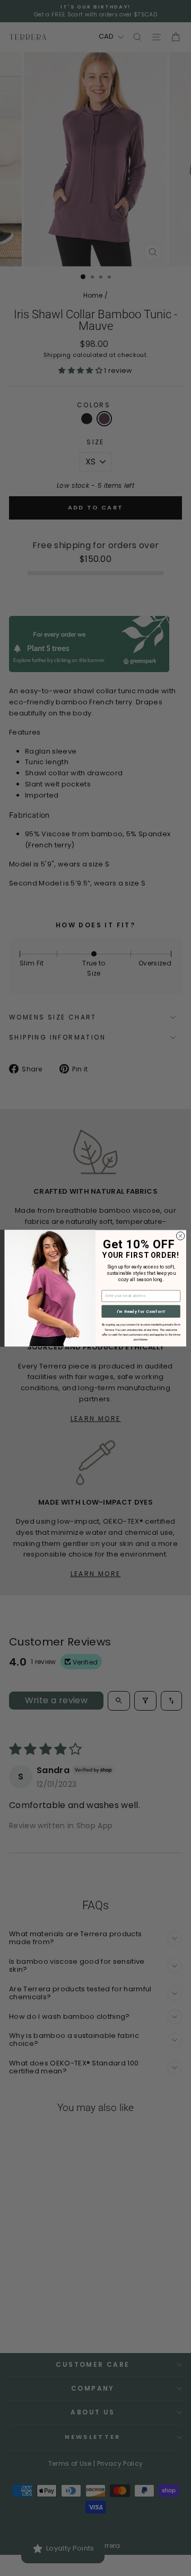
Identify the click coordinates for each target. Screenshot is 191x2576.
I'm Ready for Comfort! (141, 1311)
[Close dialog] (180, 1236)
